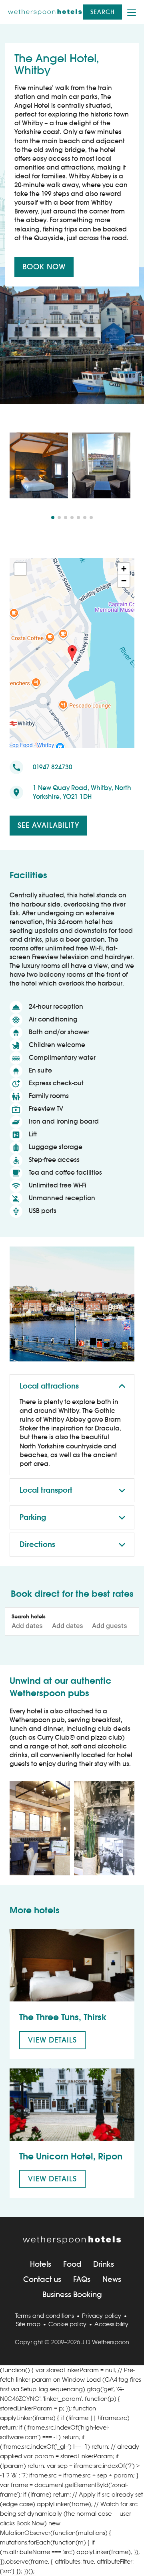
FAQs (82, 2279)
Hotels (41, 2264)
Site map (28, 2324)
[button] (72, 653)
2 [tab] (59, 518)
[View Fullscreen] (20, 569)
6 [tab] (85, 518)
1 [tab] (53, 518)
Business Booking (72, 2294)
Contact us (42, 2279)
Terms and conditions (45, 2316)
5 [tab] (78, 518)
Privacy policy (102, 2316)
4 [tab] (72, 518)
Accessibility (111, 2324)
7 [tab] (91, 518)
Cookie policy (67, 2324)
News (112, 2279)
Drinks (104, 2264)
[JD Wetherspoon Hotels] (45, 12)
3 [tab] (66, 518)
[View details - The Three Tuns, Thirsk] (72, 1965)
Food (72, 2264)
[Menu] (132, 12)
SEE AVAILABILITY (48, 825)
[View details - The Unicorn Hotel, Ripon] (72, 2105)
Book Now (44, 267)
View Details (52, 2040)
